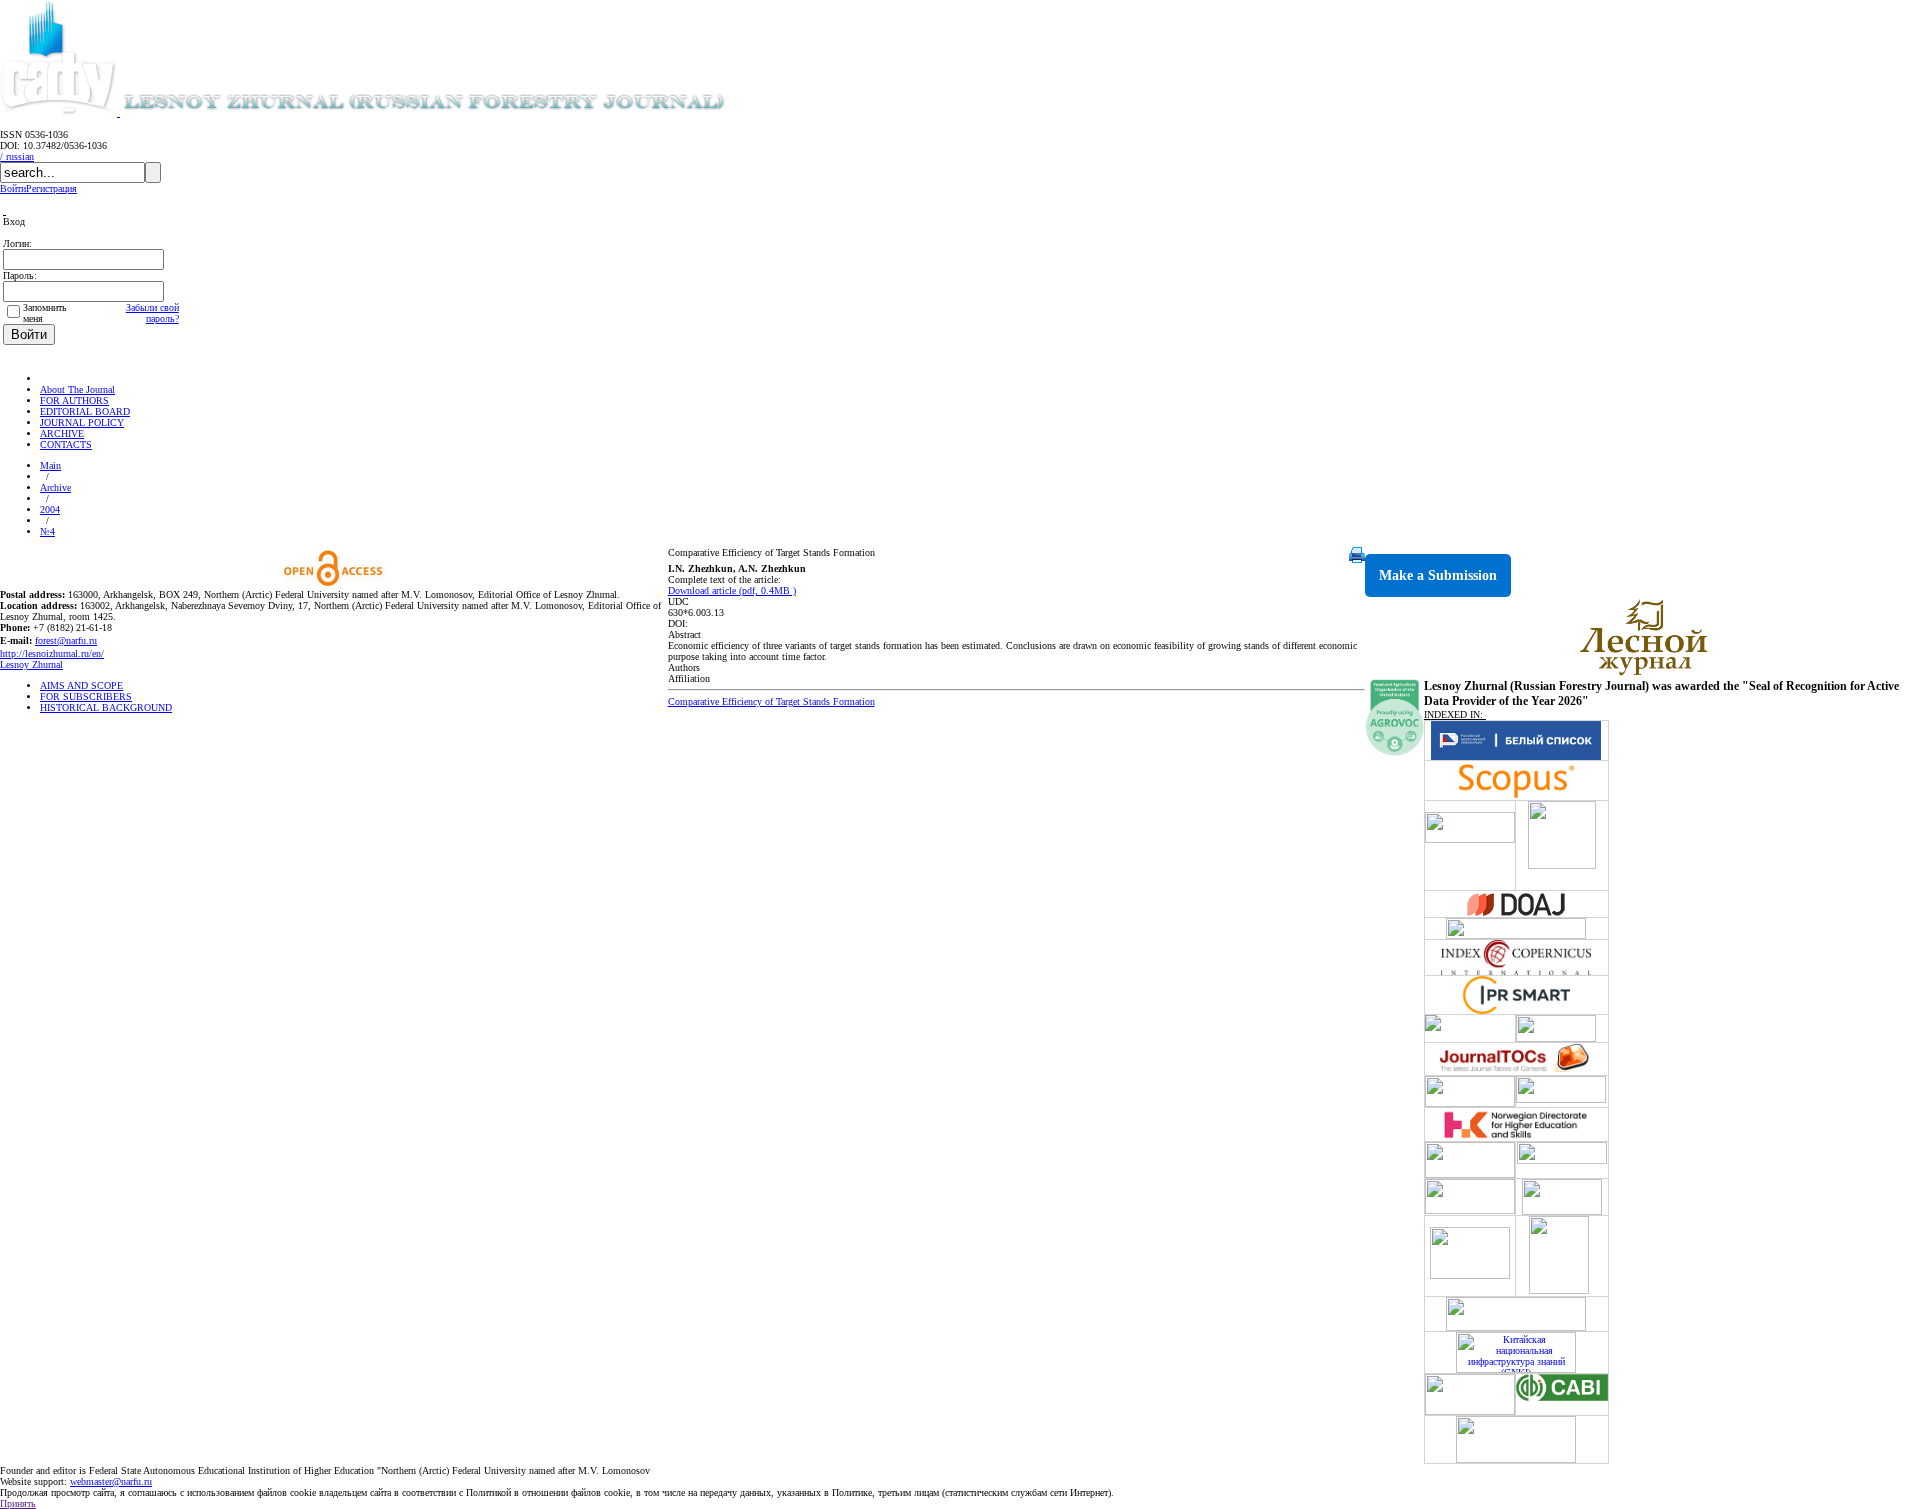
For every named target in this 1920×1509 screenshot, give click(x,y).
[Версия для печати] (1357, 559)
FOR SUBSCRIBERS (86, 696)
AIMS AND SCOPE (81, 685)
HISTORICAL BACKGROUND (106, 707)
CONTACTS (66, 444)
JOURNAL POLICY (82, 422)
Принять (18, 1503)
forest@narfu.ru (66, 640)
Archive (55, 487)
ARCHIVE (62, 433)
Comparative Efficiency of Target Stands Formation (771, 701)
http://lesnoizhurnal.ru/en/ (52, 653)
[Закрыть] (4, 210)
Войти (13, 188)
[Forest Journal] (454, 112)
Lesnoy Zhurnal (31, 664)
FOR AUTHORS (74, 400)
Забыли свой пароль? (152, 313)
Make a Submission (1438, 575)
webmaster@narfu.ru (111, 1481)
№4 (47, 531)
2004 (50, 509)
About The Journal (77, 389)
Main (50, 465)
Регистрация (51, 188)
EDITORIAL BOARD (85, 411)
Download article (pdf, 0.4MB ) (732, 590)
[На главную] (49, 378)
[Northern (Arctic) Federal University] (60, 112)
